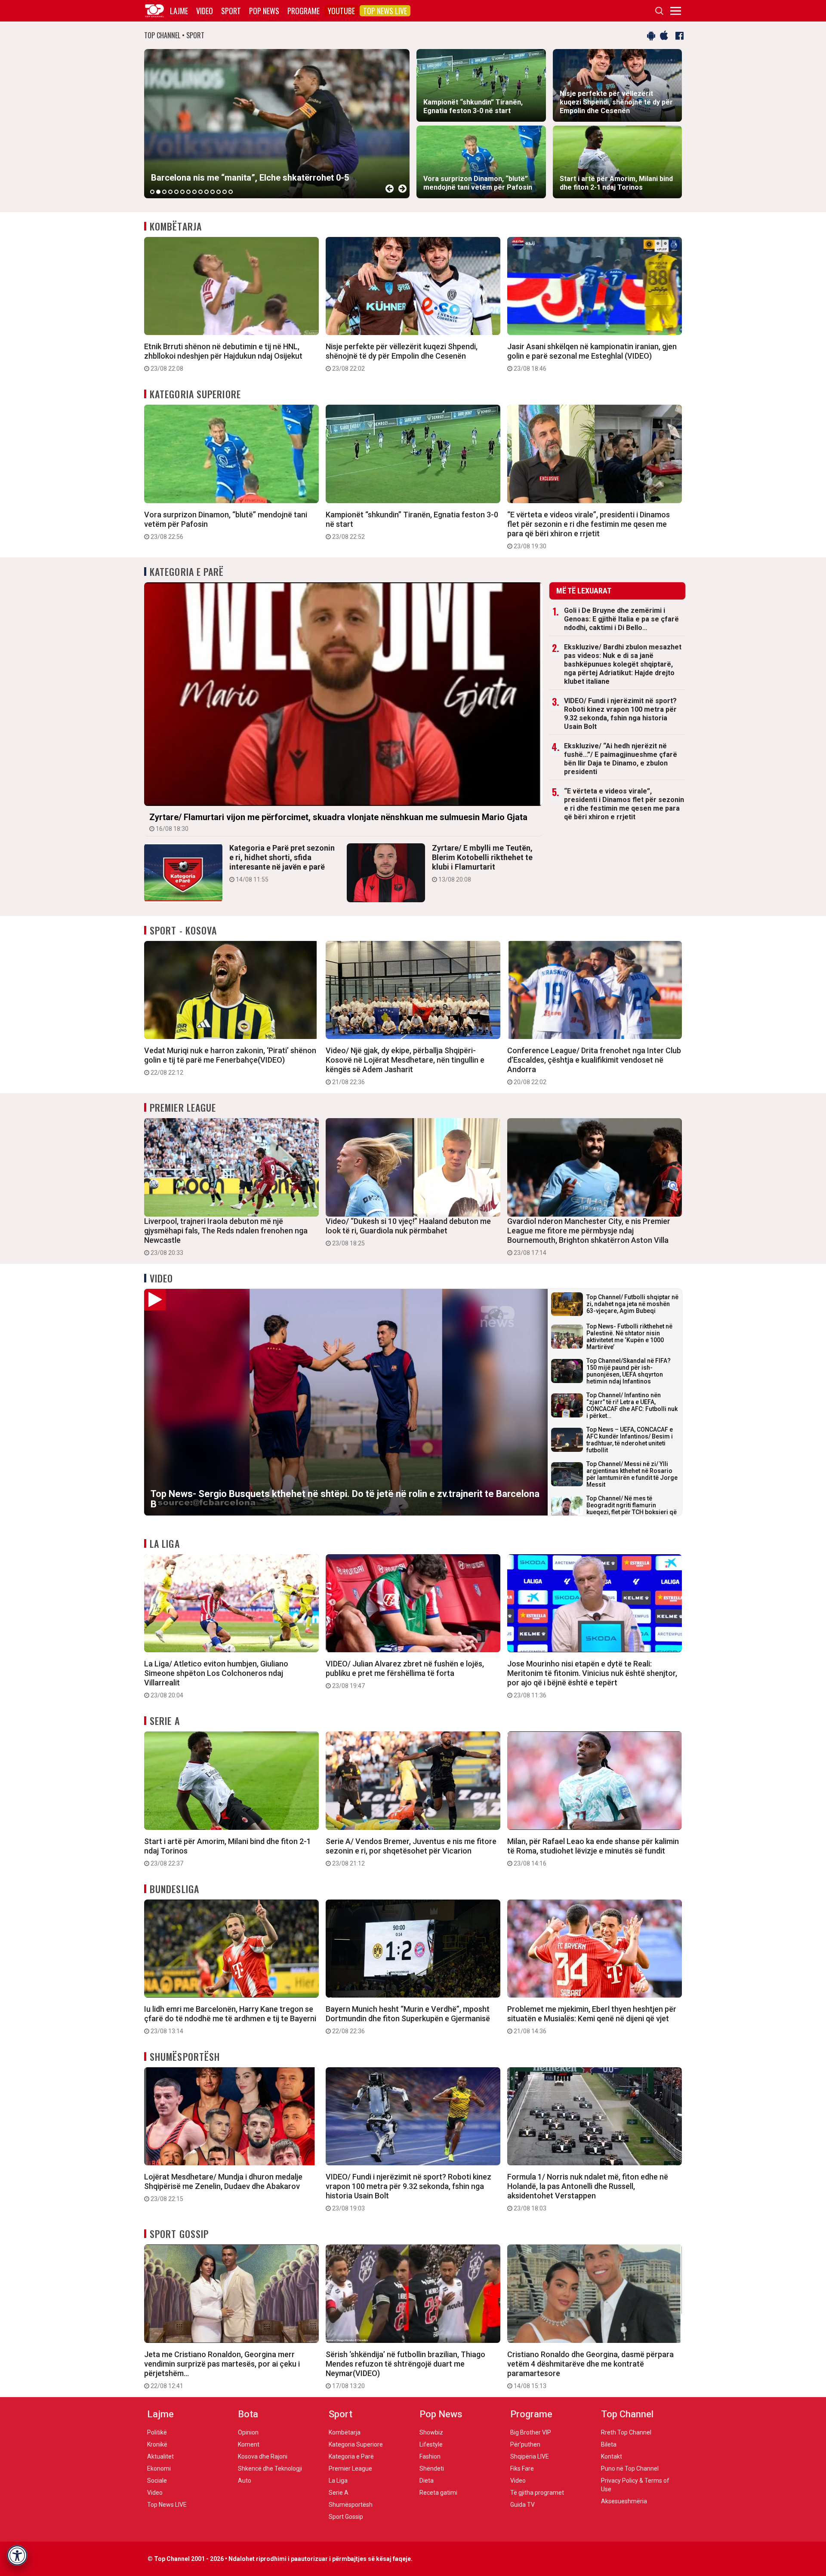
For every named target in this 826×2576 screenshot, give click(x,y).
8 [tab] (194, 192)
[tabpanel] (277, 124)
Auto (245, 2481)
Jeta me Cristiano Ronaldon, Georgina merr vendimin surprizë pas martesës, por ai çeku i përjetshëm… (222, 2370)
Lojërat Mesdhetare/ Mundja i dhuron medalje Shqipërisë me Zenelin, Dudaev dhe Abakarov (223, 2187)
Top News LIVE (385, 11)
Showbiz (431, 2432)
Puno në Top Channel (630, 2468)
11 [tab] (213, 192)
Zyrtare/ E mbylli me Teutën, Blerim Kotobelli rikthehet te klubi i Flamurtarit (482, 863)
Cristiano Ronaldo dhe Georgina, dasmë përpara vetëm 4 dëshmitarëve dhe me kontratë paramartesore (590, 2370)
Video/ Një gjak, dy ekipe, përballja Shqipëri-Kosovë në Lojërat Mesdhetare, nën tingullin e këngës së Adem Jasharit (405, 1066)
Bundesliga (174, 1889)
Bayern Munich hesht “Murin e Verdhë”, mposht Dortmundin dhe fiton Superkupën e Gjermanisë (408, 2020)
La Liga (165, 1543)
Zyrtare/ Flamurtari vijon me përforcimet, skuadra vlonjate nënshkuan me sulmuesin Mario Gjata (338, 822)
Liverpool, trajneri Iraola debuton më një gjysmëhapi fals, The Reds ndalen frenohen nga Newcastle (226, 1236)
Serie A (165, 1721)
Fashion (430, 2456)
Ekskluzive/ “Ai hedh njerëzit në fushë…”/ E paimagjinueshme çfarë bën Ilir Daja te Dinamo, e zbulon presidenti (621, 759)
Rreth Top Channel (626, 2432)
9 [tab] (200, 192)
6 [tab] (182, 192)
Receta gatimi (438, 2493)
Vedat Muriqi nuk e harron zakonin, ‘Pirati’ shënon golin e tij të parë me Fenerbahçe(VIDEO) (230, 1061)
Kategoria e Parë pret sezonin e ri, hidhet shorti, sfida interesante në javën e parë (282, 863)
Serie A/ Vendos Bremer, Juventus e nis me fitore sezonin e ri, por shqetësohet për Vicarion (411, 1852)
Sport (231, 11)
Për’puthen (525, 2444)
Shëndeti (432, 2468)
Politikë (157, 2432)
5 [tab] (176, 192)
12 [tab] (219, 192)
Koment (249, 2444)
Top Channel (627, 2414)
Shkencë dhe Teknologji (270, 2468)
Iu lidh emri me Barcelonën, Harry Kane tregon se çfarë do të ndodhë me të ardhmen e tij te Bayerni (230, 2020)
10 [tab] (206, 192)
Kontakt (612, 2456)
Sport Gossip (179, 2234)
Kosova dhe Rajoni (263, 2456)
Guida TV (522, 2505)
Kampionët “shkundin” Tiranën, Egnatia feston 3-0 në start (412, 525)
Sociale (157, 2481)
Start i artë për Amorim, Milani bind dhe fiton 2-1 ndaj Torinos (228, 1852)
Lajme (179, 11)
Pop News (264, 11)
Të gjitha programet (537, 2493)
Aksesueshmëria (624, 2501)
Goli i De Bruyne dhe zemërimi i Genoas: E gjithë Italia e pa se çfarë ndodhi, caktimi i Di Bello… (621, 619)
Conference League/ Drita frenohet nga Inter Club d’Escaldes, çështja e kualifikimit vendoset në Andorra (594, 1066)
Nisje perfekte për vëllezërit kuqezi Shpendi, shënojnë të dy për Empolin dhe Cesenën (402, 357)
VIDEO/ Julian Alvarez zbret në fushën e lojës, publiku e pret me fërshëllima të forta (405, 1674)
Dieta (427, 2481)
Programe (304, 11)
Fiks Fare (522, 2468)
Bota (248, 2414)
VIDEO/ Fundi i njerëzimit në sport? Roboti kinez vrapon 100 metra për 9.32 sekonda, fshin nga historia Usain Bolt (620, 714)
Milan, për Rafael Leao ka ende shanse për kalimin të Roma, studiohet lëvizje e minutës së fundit (593, 1852)
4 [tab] (170, 192)
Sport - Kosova (183, 930)
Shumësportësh (185, 2056)
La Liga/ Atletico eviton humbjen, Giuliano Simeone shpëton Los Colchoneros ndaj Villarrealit (216, 1679)
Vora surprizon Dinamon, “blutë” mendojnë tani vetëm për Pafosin (226, 525)
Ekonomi (159, 2468)
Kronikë (157, 2444)
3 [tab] (164, 192)
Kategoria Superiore (195, 394)
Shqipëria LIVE (530, 2456)
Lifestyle (431, 2444)
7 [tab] (188, 192)
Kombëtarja (176, 226)
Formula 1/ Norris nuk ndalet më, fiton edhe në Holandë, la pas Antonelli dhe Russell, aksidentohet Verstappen (588, 2192)
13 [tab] (225, 192)
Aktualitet (160, 2456)
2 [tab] (158, 192)
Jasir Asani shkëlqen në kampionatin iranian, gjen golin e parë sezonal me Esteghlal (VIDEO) (592, 357)
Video (205, 11)
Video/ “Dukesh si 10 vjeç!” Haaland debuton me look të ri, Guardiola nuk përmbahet (408, 1232)
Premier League (183, 1107)
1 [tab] (152, 192)
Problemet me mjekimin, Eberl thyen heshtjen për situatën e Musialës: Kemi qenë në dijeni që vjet (592, 2020)
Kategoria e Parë (187, 572)
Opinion (248, 2432)
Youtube (341, 11)
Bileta (609, 2444)
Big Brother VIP (531, 2432)
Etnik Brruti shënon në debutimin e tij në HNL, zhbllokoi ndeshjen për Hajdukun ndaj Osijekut (223, 357)
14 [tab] (231, 192)
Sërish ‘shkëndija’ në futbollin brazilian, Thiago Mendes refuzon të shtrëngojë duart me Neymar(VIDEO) (405, 2370)
